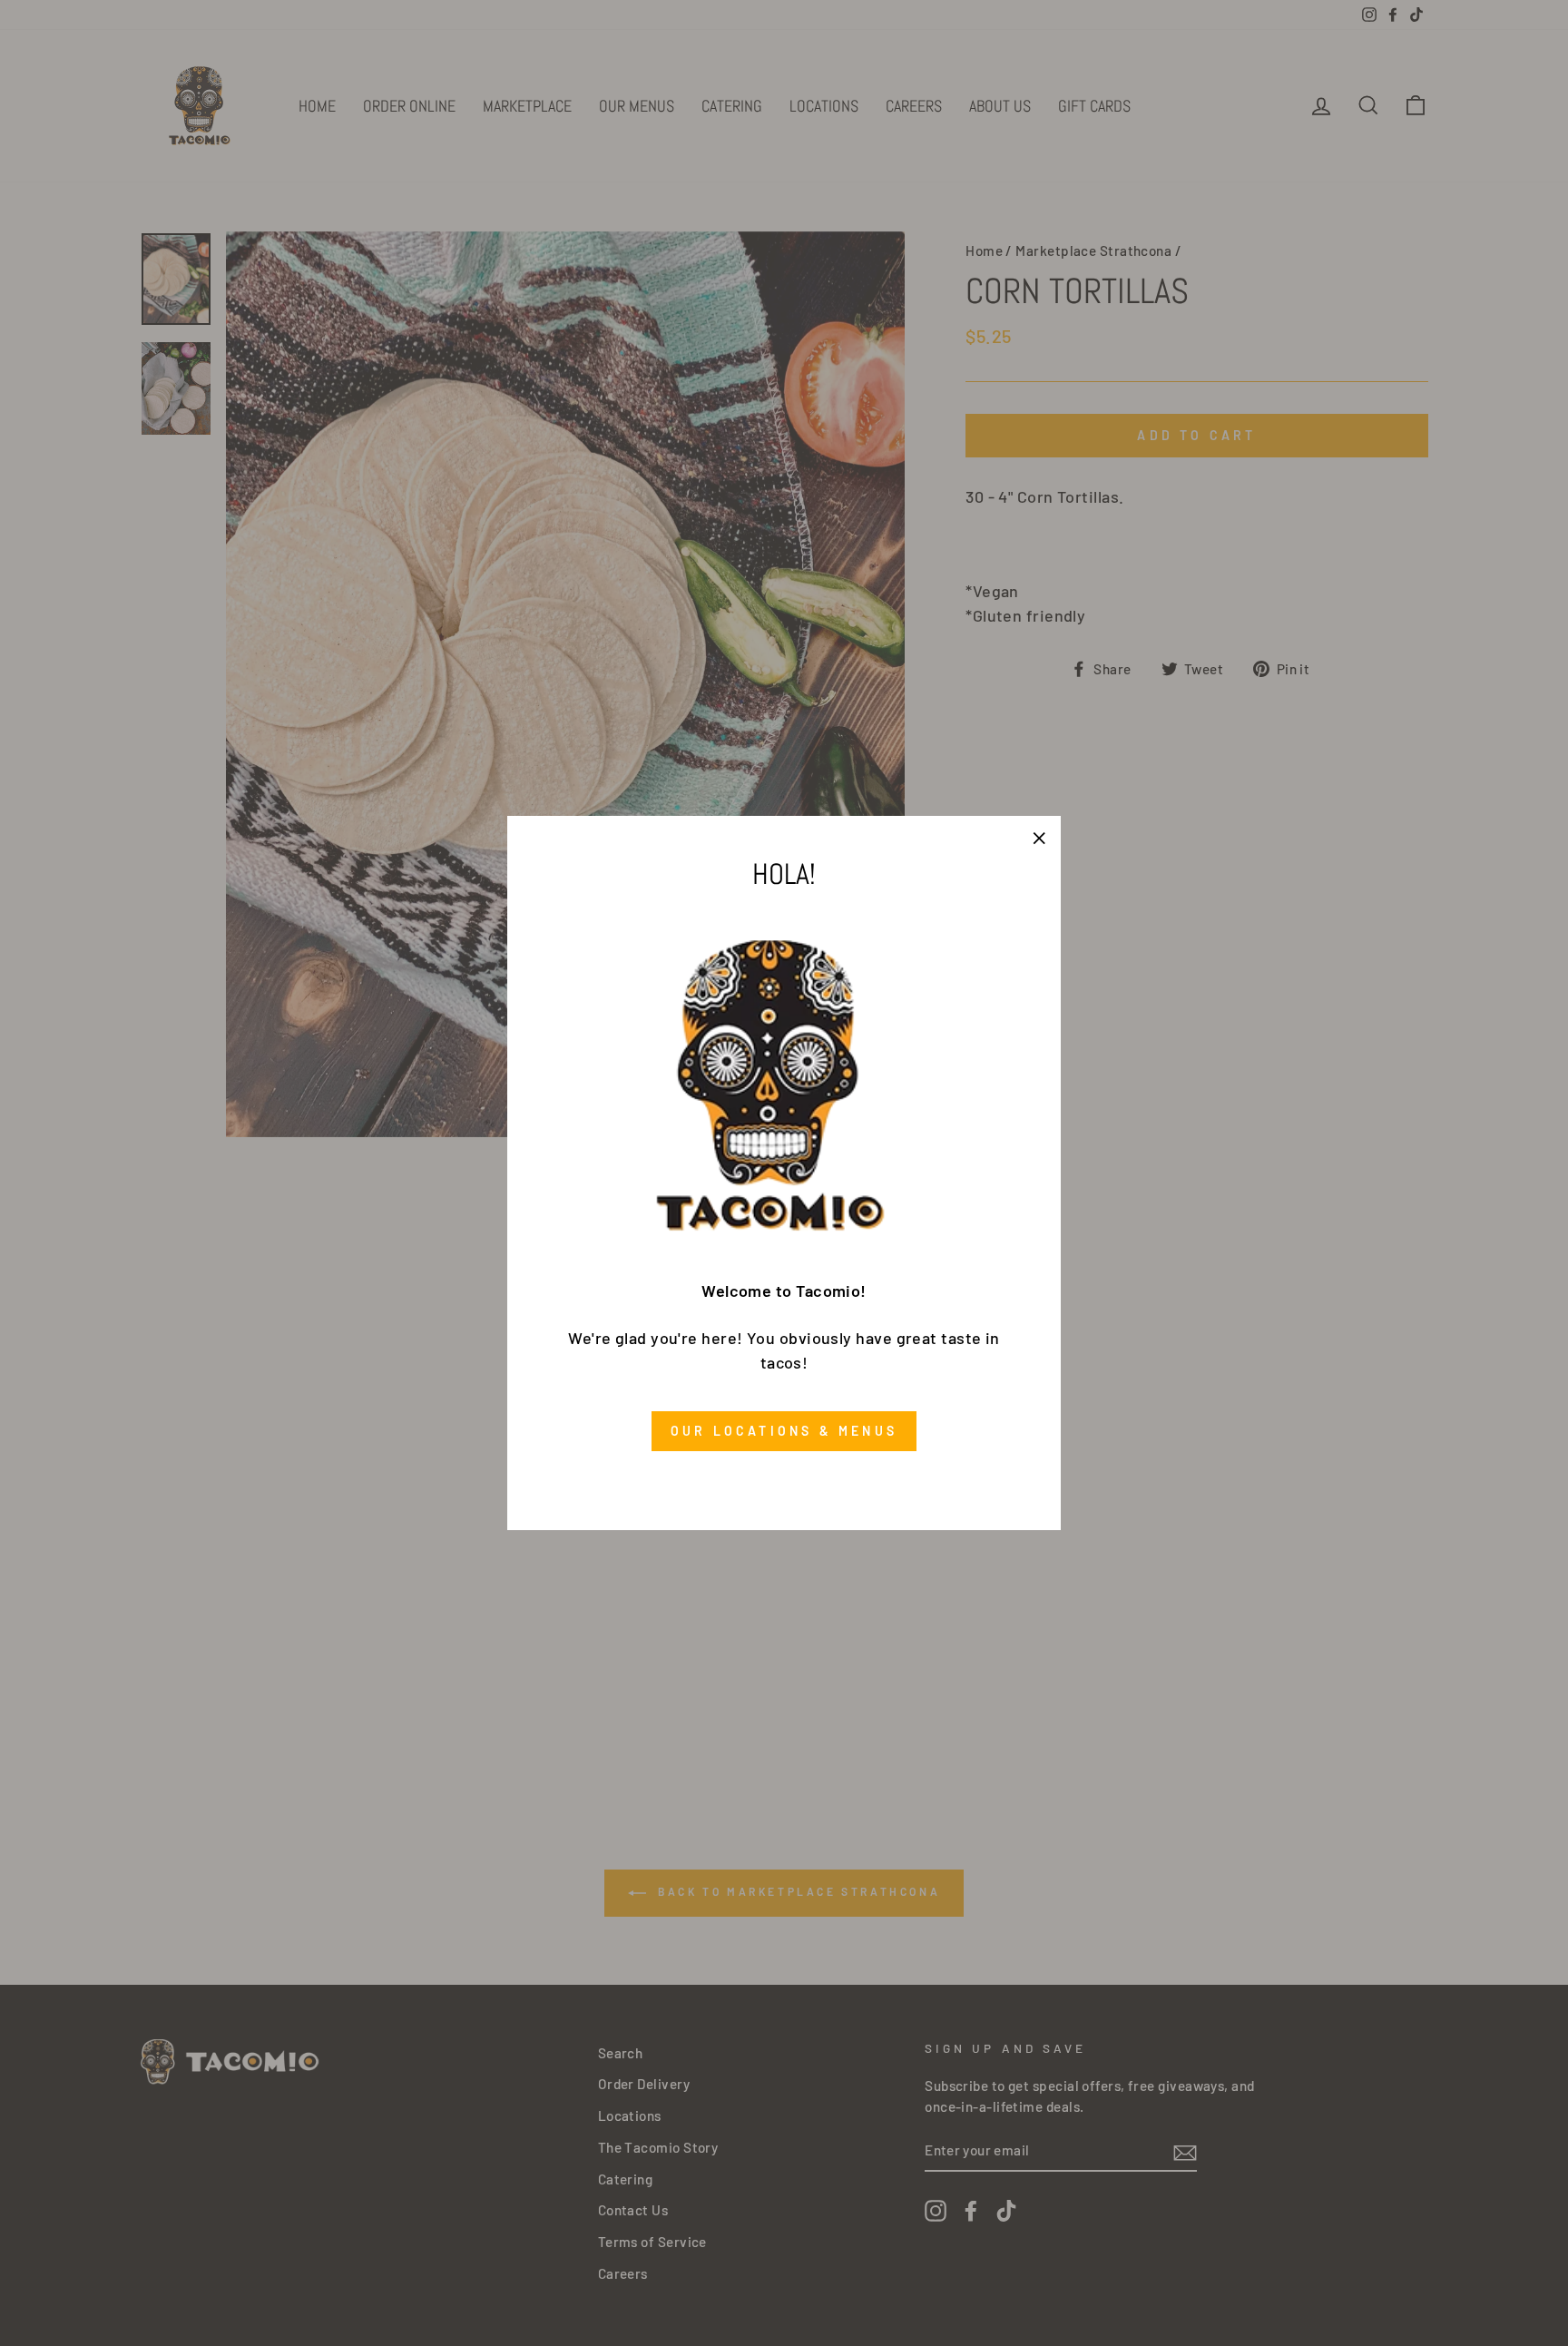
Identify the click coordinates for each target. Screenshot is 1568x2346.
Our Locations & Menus (784, 1431)
